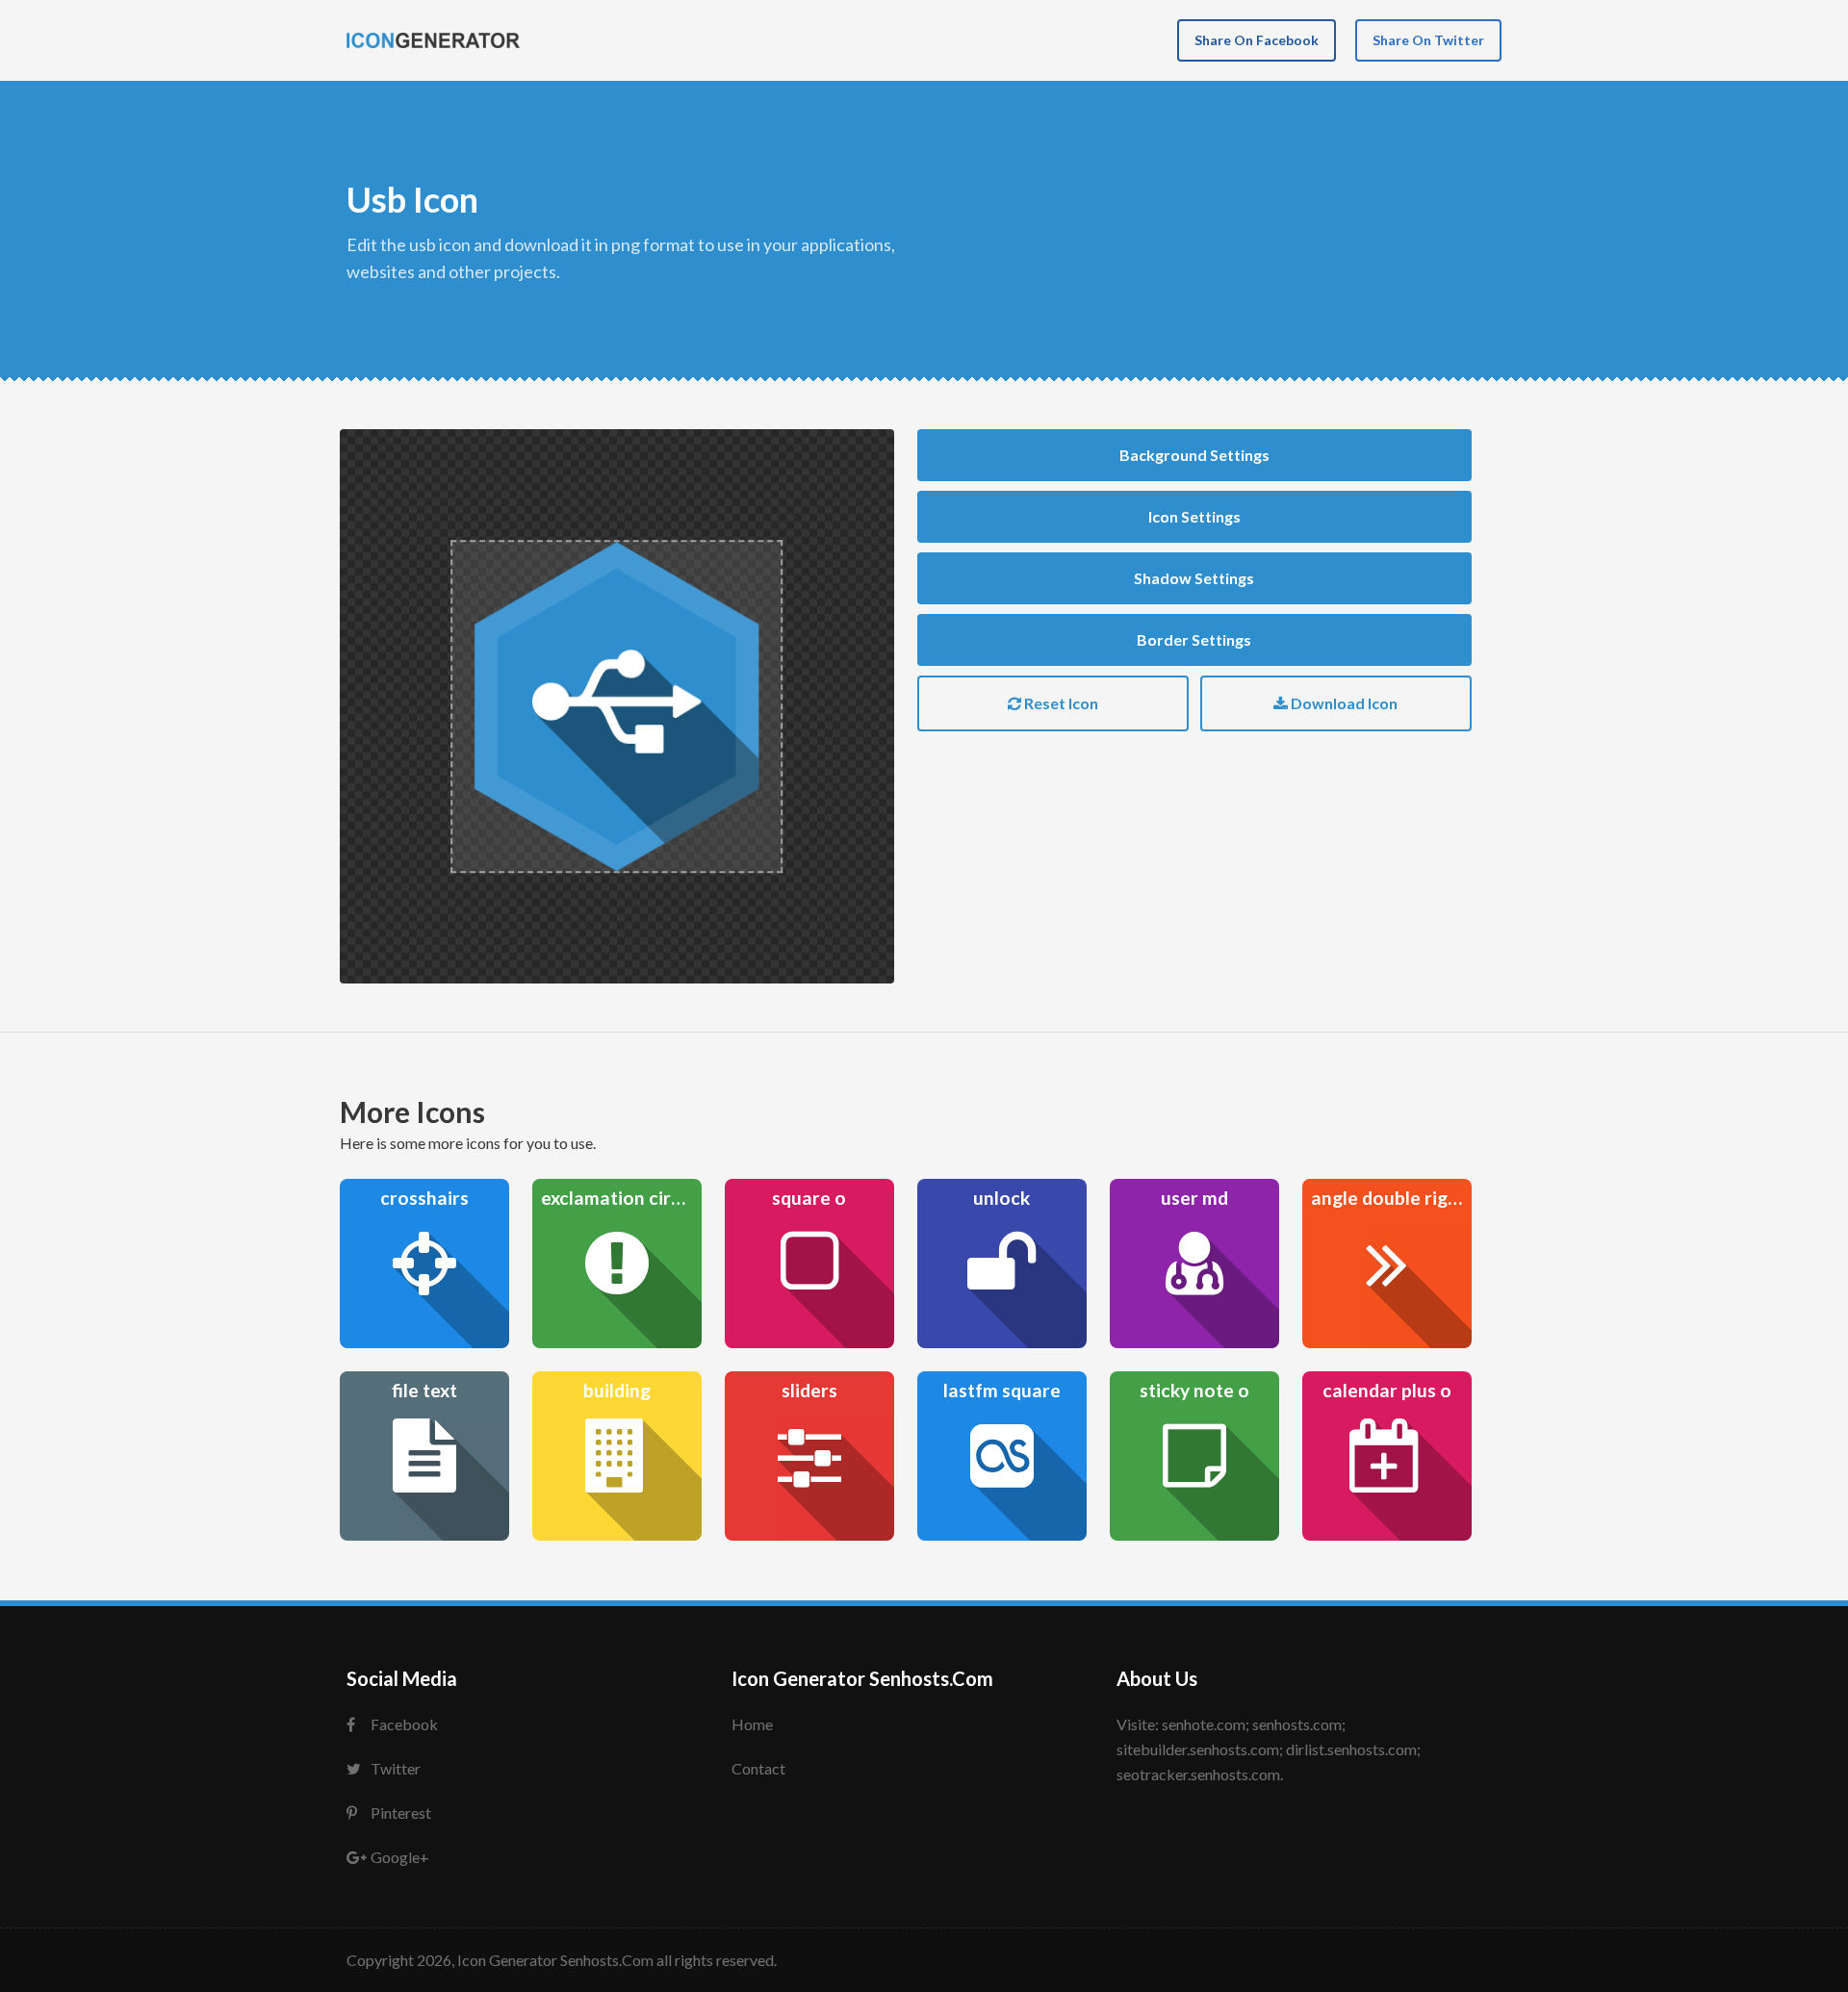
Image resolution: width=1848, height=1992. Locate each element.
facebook (404, 1724)
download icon (1343, 703)
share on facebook (1257, 40)
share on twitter (1428, 40)
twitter (396, 1768)
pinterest (401, 1813)
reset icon (1060, 703)
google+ (400, 1857)
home (752, 1724)
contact (758, 1768)
